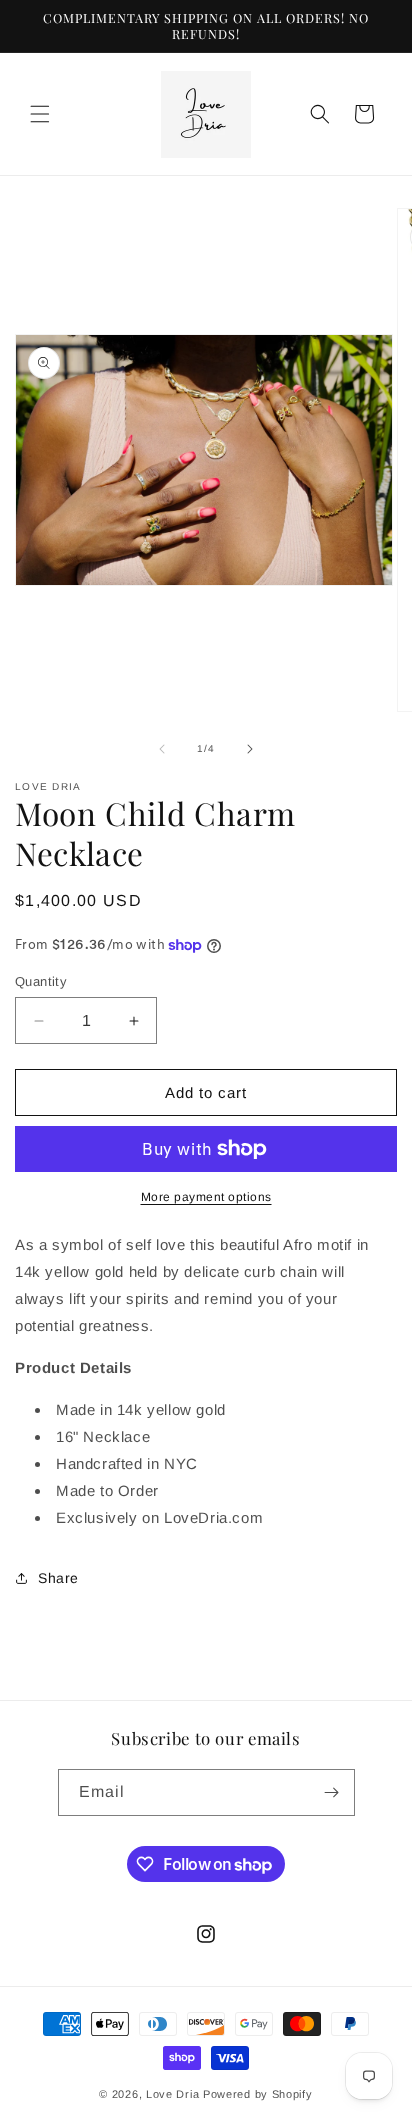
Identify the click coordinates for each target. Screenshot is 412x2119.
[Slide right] (250, 749)
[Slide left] (162, 749)
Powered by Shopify (258, 2094)
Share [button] (58, 1578)
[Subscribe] (332, 1792)
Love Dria (172, 2094)
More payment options (206, 1197)
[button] (40, 114)
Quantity (41, 981)
